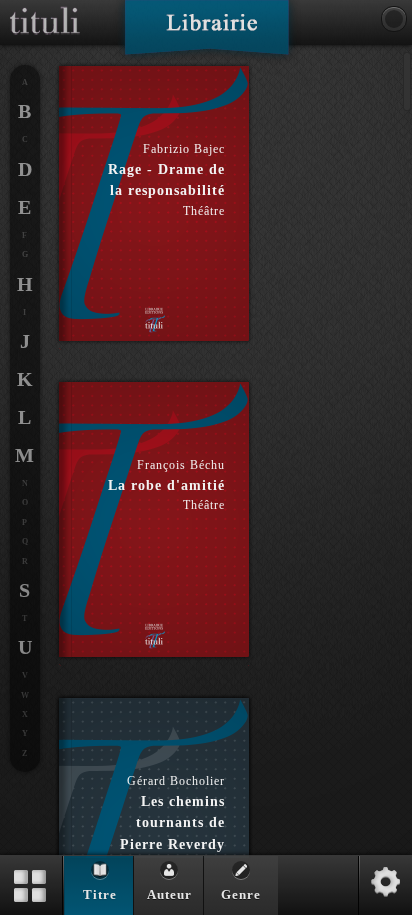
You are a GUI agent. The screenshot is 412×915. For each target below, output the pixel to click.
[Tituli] (45, 8)
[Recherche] (394, 19)
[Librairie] (206, 34)
